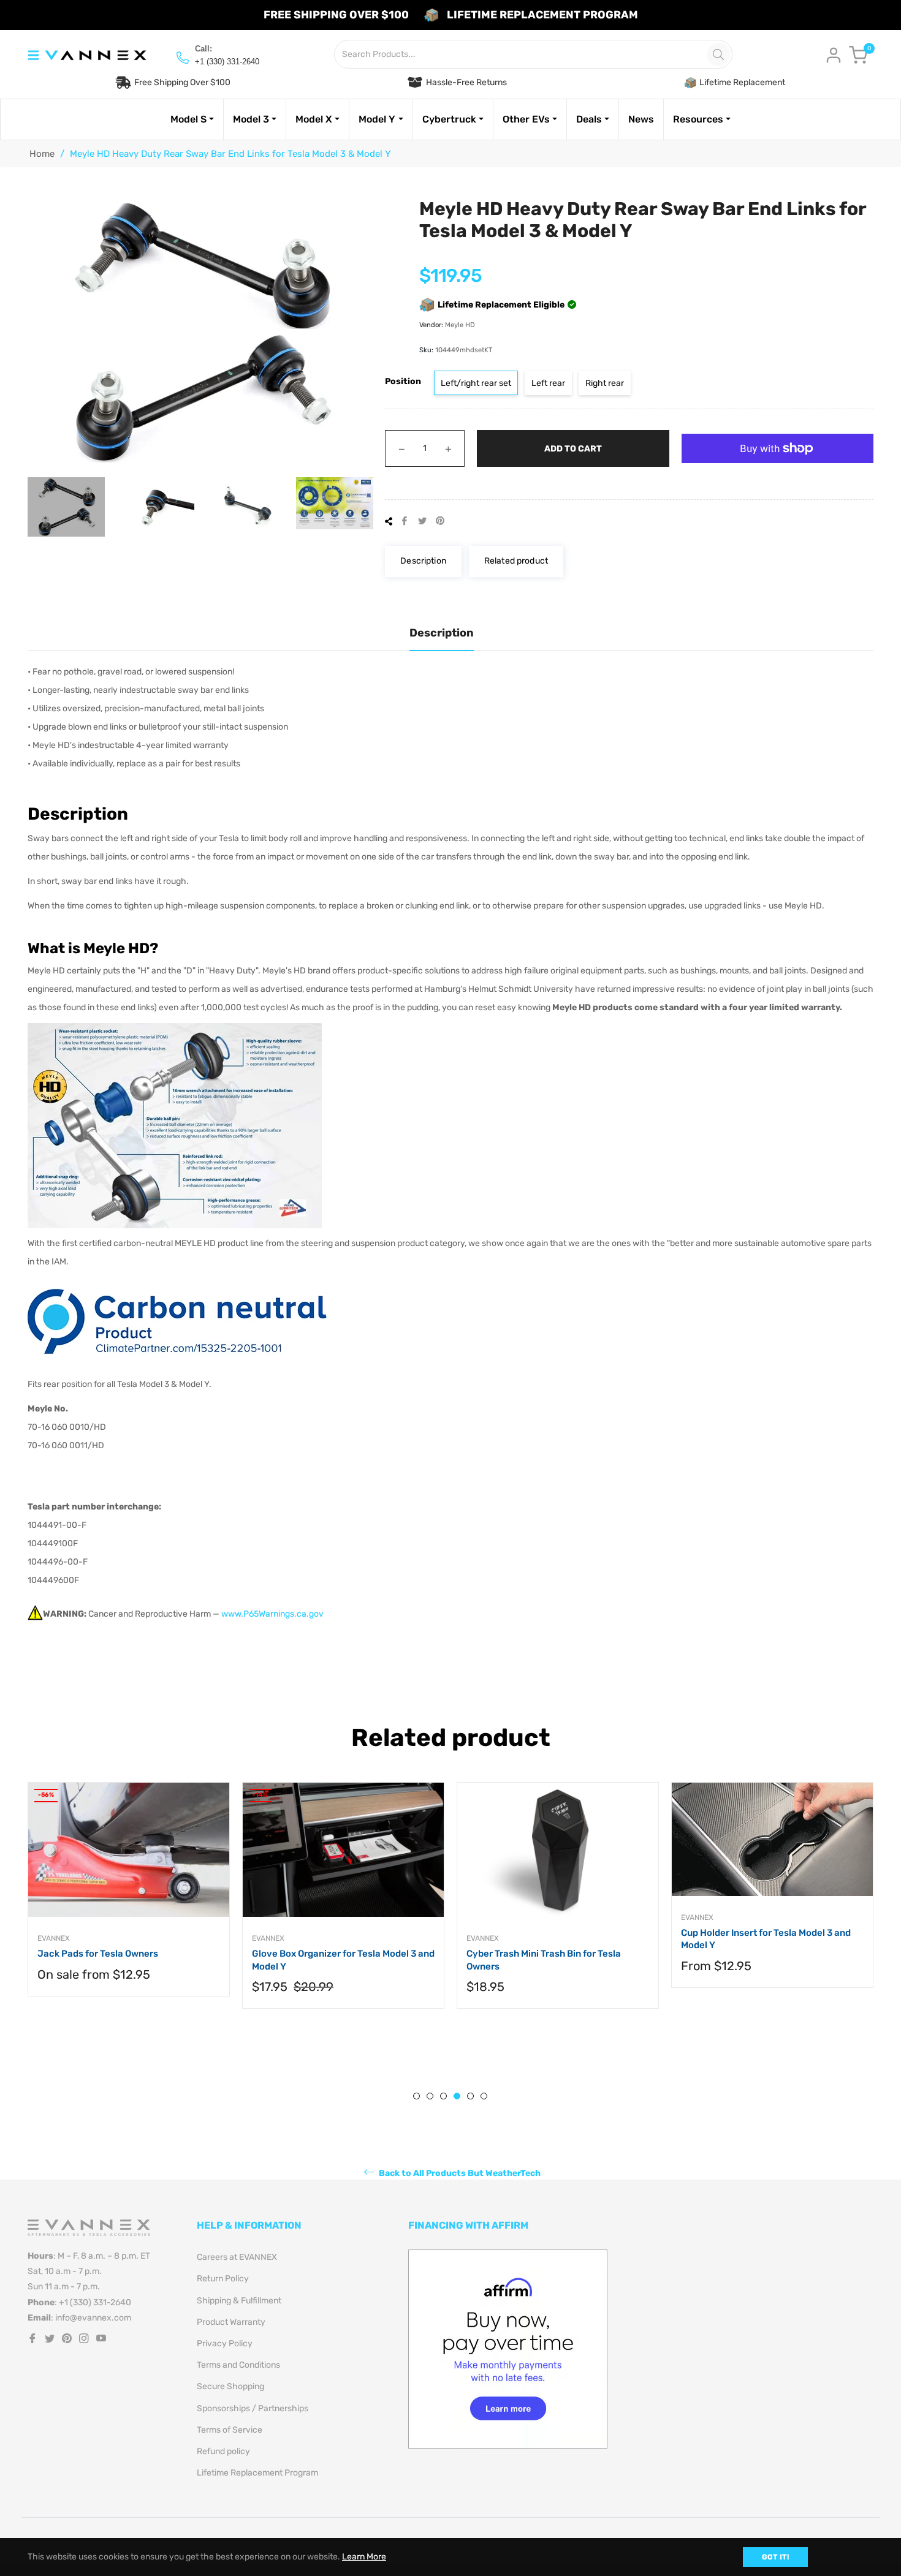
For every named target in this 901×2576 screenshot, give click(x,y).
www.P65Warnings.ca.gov (272, 1614)
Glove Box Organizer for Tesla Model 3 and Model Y (187, 1960)
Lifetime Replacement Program (257, 2473)
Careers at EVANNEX (237, 2257)
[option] (187, 1907)
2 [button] (430, 2096)
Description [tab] (442, 633)
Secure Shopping (230, 2386)
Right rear (605, 383)
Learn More (364, 2557)
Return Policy (223, 2279)
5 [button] (470, 2096)
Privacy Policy (225, 2344)
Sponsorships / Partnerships (253, 2408)
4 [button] (457, 2096)
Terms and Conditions (238, 2365)
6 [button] (484, 2096)
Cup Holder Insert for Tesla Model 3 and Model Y (610, 1939)
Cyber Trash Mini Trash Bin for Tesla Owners (387, 1960)
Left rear (548, 383)
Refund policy (223, 2451)
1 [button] (416, 2096)
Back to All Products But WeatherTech (459, 2173)
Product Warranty (231, 2322)
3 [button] (443, 2096)
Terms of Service (230, 2430)
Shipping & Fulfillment (239, 2301)
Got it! (775, 2557)
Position (403, 381)
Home (42, 154)
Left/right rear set (476, 383)
